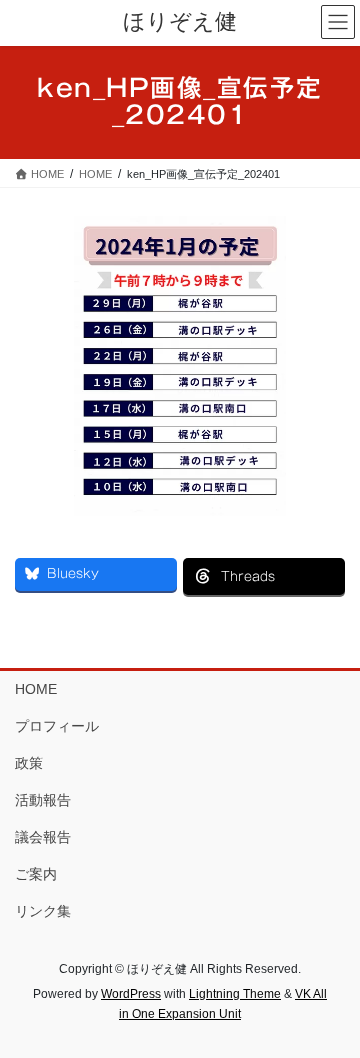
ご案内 (36, 874)
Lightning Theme (235, 994)
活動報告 (43, 800)
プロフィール (57, 726)
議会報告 (43, 837)
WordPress (131, 994)
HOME (36, 689)
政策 (29, 763)
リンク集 (43, 911)
